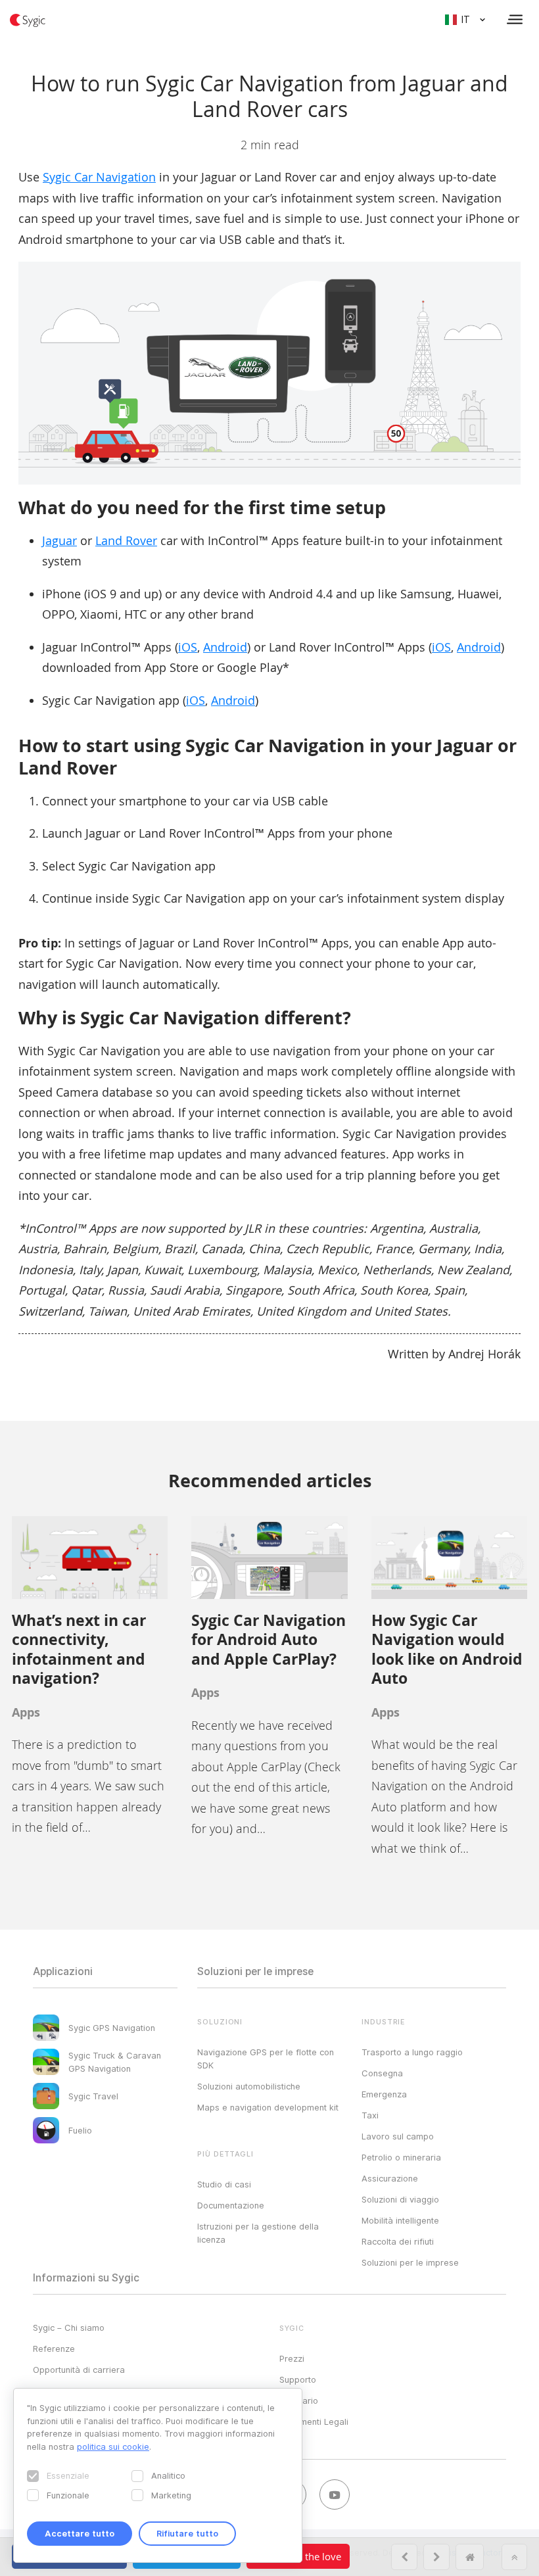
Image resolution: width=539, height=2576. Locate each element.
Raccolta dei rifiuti (398, 2241)
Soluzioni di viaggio (400, 2199)
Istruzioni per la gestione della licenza (258, 2233)
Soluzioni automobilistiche (249, 2086)
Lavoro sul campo (398, 2136)
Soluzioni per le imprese (410, 2262)
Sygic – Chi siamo (69, 2327)
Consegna (382, 2073)
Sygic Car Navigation (99, 177)
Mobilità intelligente (400, 2220)
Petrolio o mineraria (401, 2157)
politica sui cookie (113, 2446)
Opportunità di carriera (79, 2370)
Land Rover (126, 540)
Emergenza (384, 2094)
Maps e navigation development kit (268, 2107)
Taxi (370, 2115)
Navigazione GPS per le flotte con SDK (266, 2059)
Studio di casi (224, 2184)
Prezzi (292, 2358)
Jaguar (59, 540)
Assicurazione (390, 2178)
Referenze (54, 2349)
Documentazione (231, 2205)
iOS (188, 647)
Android (225, 647)
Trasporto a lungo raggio (412, 2052)
